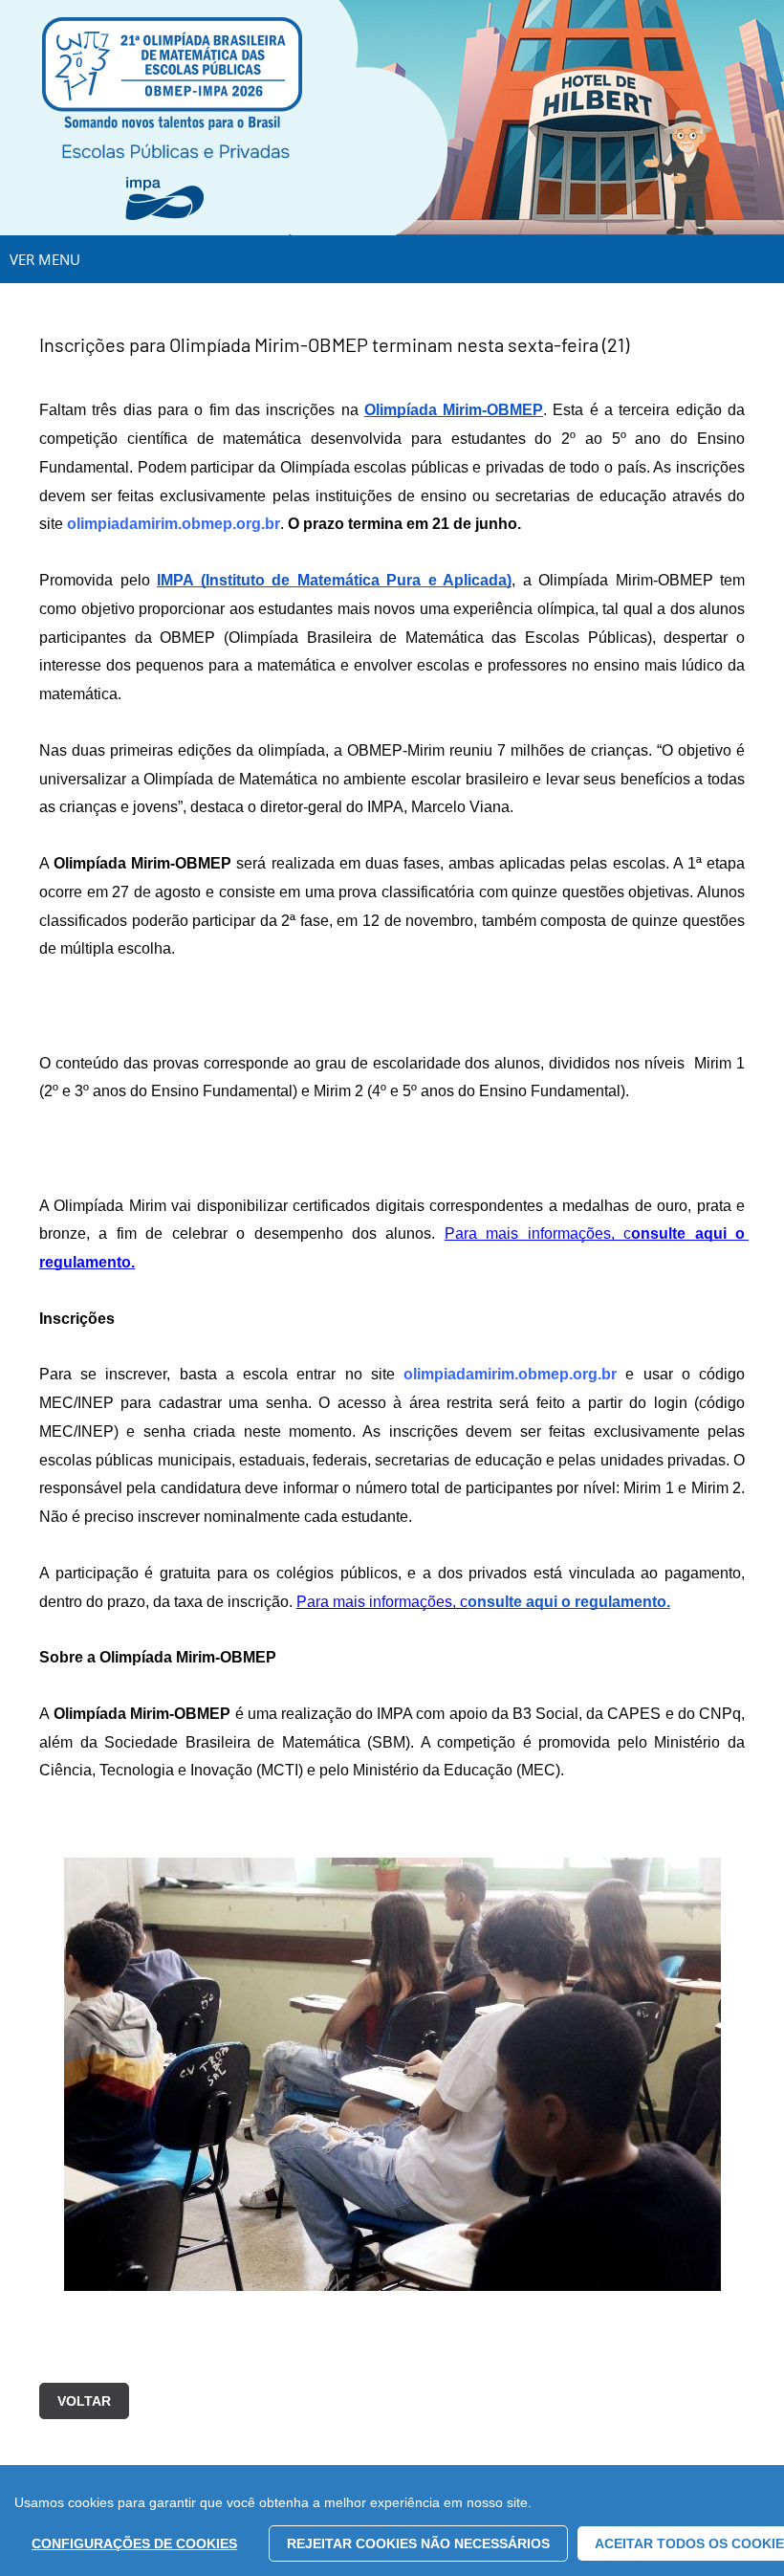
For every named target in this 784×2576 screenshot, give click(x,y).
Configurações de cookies (134, 2543)
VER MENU (45, 259)
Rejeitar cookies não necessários (418, 2543)
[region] (392, 2521)
